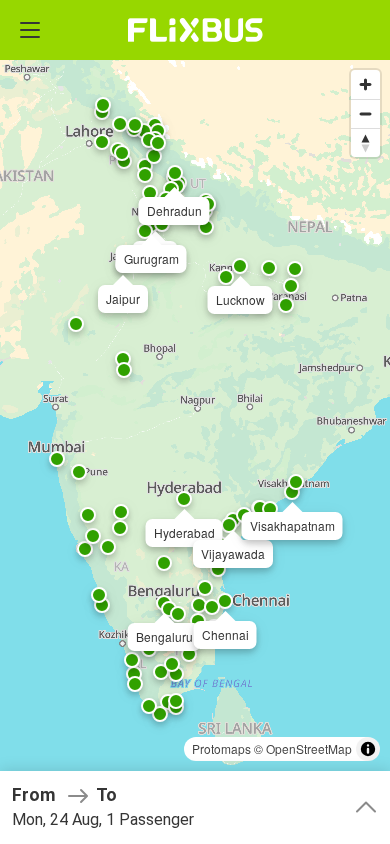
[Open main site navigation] (30, 30)
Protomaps (221, 748)
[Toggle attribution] (368, 749)
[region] (195, 422)
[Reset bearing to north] (365, 142)
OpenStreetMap (309, 748)
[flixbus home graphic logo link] (195, 30)
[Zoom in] (365, 84)
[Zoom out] (365, 113)
